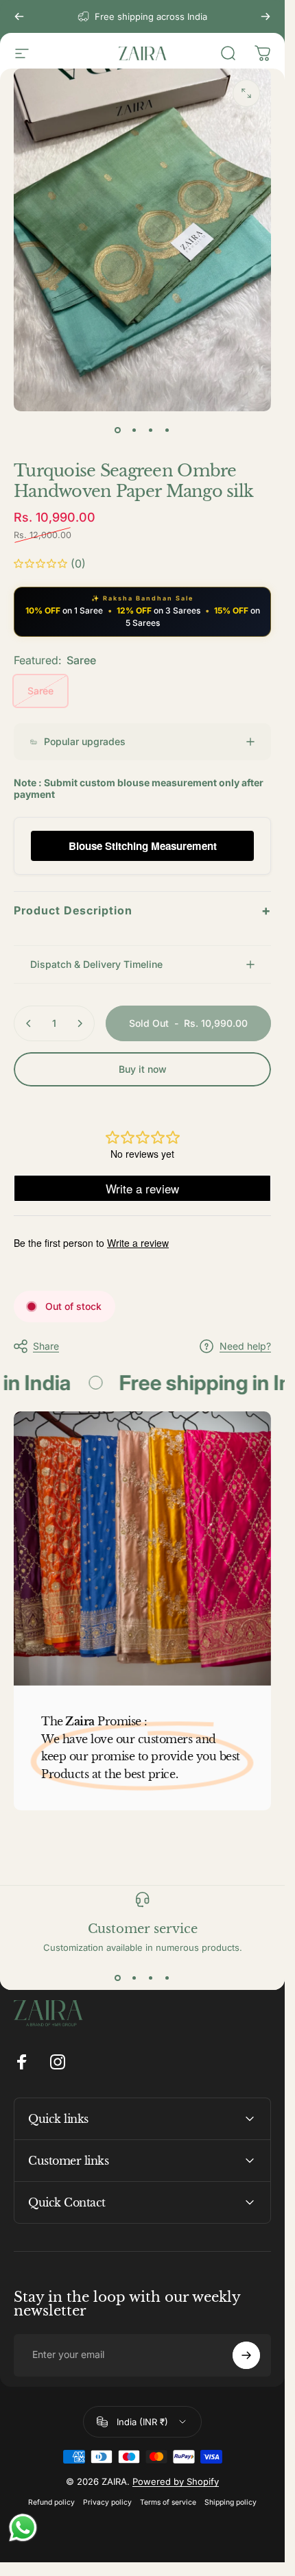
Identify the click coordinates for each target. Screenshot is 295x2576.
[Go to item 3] (151, 430)
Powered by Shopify (176, 2481)
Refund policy (51, 2502)
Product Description (142, 910)
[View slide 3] (151, 1978)
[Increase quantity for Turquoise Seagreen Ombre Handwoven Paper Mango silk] (80, 1023)
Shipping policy (231, 2502)
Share (46, 1346)
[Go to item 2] (134, 430)
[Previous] (19, 16)
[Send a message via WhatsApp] (23, 2528)
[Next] (265, 16)
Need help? (245, 1346)
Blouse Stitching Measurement (143, 846)
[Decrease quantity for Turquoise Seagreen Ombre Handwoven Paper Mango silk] (29, 1023)
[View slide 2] (134, 1978)
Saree (40, 691)
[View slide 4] (167, 1978)
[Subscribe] (246, 2355)
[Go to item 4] (167, 430)
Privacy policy (107, 2502)
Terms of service (168, 2502)
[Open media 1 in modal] (246, 93)
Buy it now (143, 1069)
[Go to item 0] (118, 430)
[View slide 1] (118, 1978)
